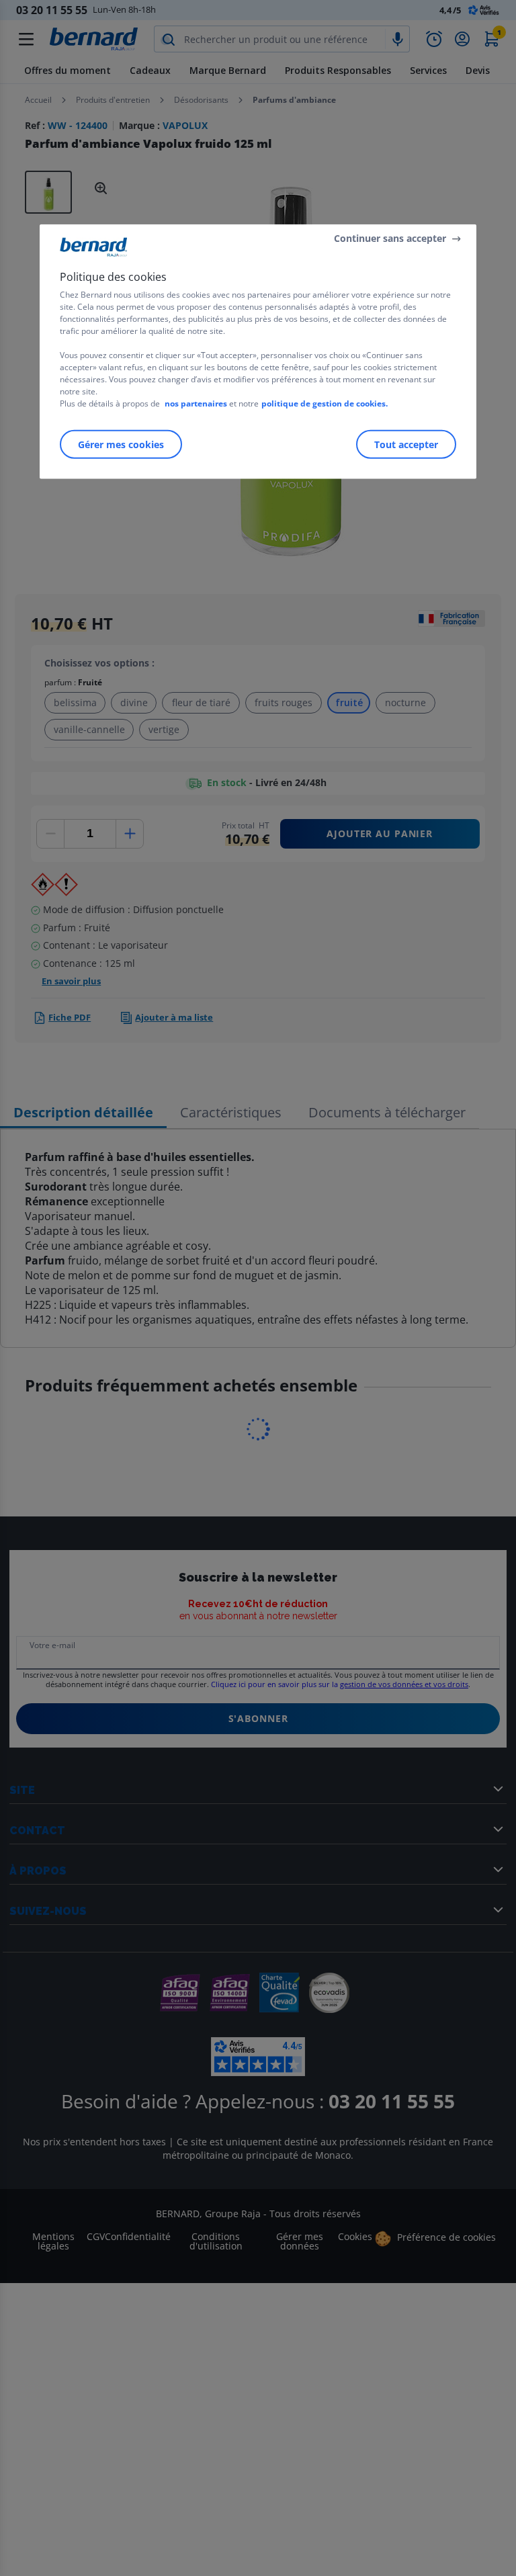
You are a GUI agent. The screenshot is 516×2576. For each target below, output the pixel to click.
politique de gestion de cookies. (325, 403)
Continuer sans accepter (390, 238)
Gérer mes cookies (121, 444)
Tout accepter (406, 444)
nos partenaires (196, 403)
